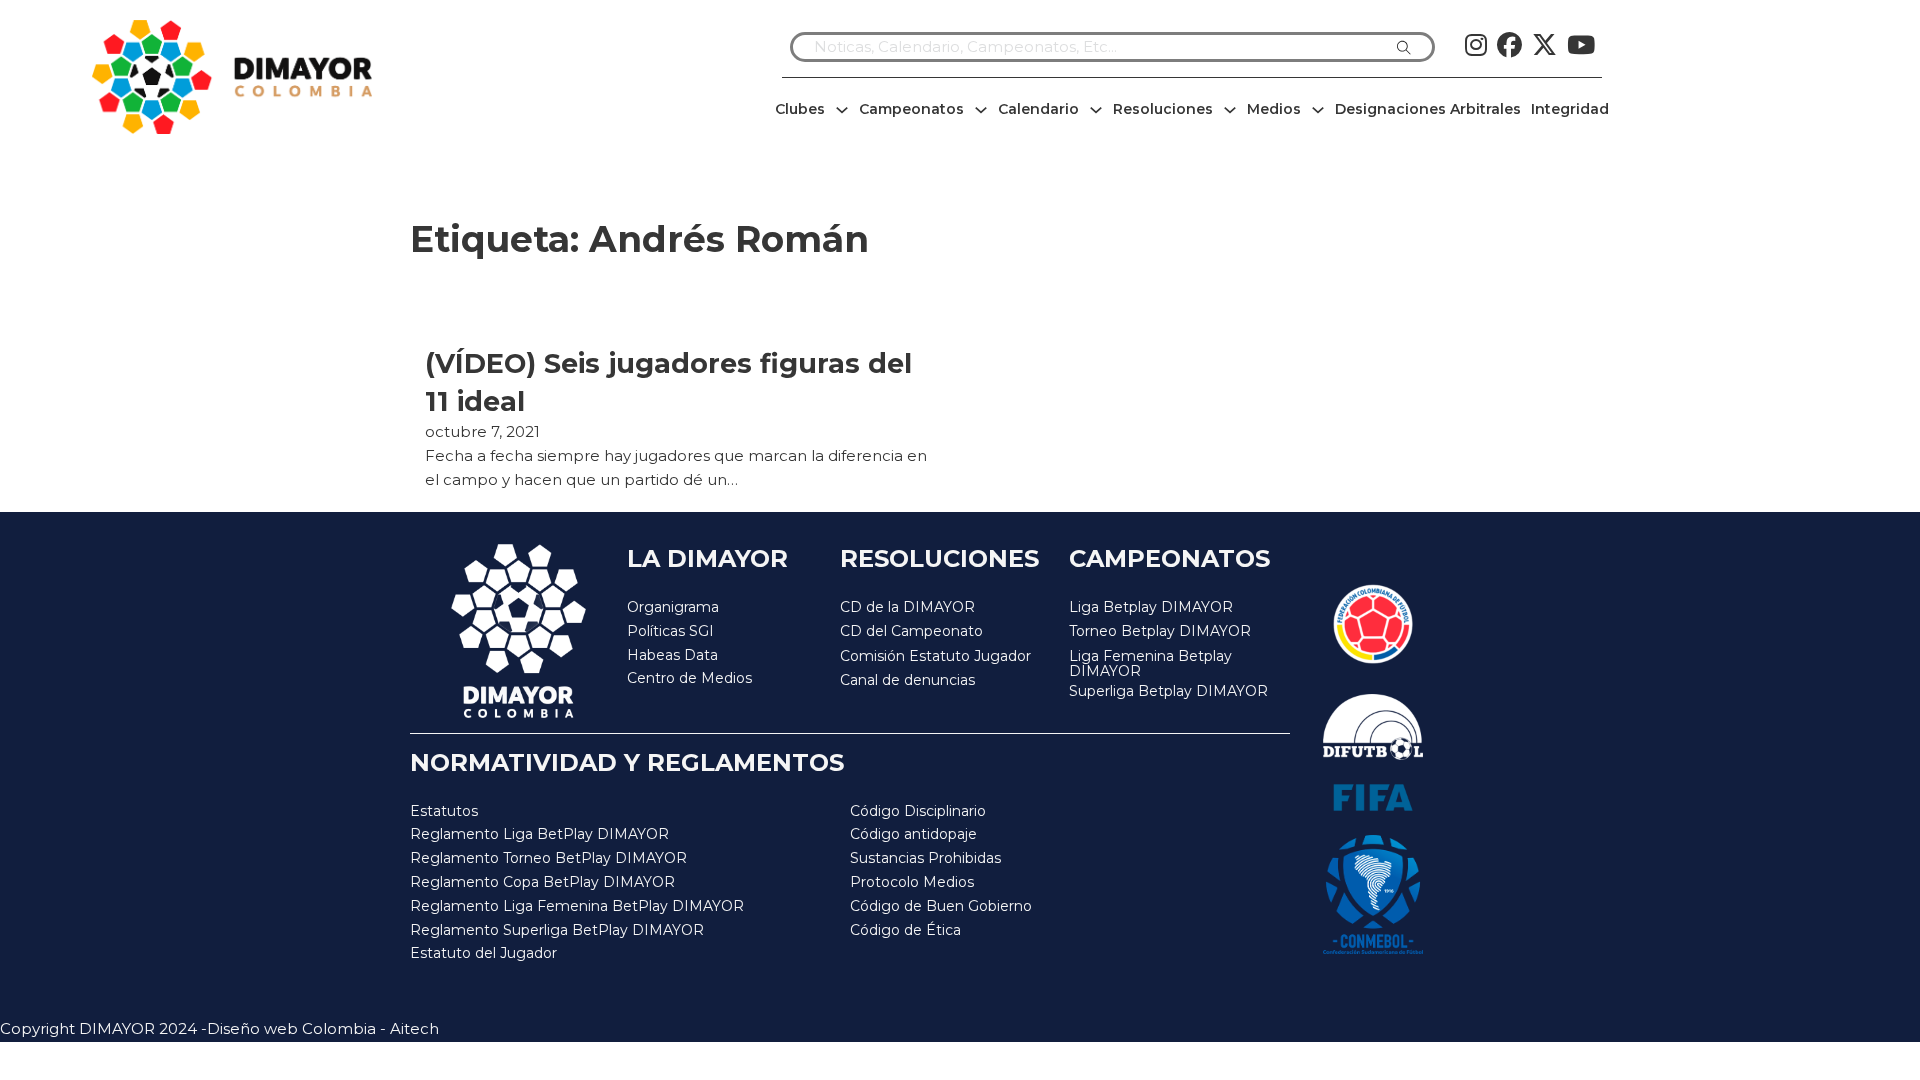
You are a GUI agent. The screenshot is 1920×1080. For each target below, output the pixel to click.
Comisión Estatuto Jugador (935, 656)
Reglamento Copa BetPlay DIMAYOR (542, 882)
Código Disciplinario (918, 811)
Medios (1274, 109)
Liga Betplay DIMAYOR (1151, 607)
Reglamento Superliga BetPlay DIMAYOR (557, 930)
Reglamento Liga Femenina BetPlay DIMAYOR (577, 906)
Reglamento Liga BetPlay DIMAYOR (539, 834)
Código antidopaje (913, 834)
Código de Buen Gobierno (941, 906)
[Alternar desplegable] (842, 110)
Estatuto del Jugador (483, 953)
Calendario (1038, 109)
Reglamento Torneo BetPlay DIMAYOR (548, 858)
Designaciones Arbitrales (1428, 109)
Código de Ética (905, 930)
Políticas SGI (670, 631)
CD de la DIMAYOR (907, 607)
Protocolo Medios (912, 882)
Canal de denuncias (907, 680)
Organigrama (673, 607)
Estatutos (444, 811)
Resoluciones (1163, 109)
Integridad (1570, 109)
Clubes (800, 109)
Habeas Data (672, 655)
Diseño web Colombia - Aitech (323, 1028)
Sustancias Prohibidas (925, 858)
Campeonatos (911, 109)
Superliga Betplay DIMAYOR (1168, 691)
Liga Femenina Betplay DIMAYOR (1150, 664)
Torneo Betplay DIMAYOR (1160, 631)
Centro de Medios (689, 678)
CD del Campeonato (911, 631)
